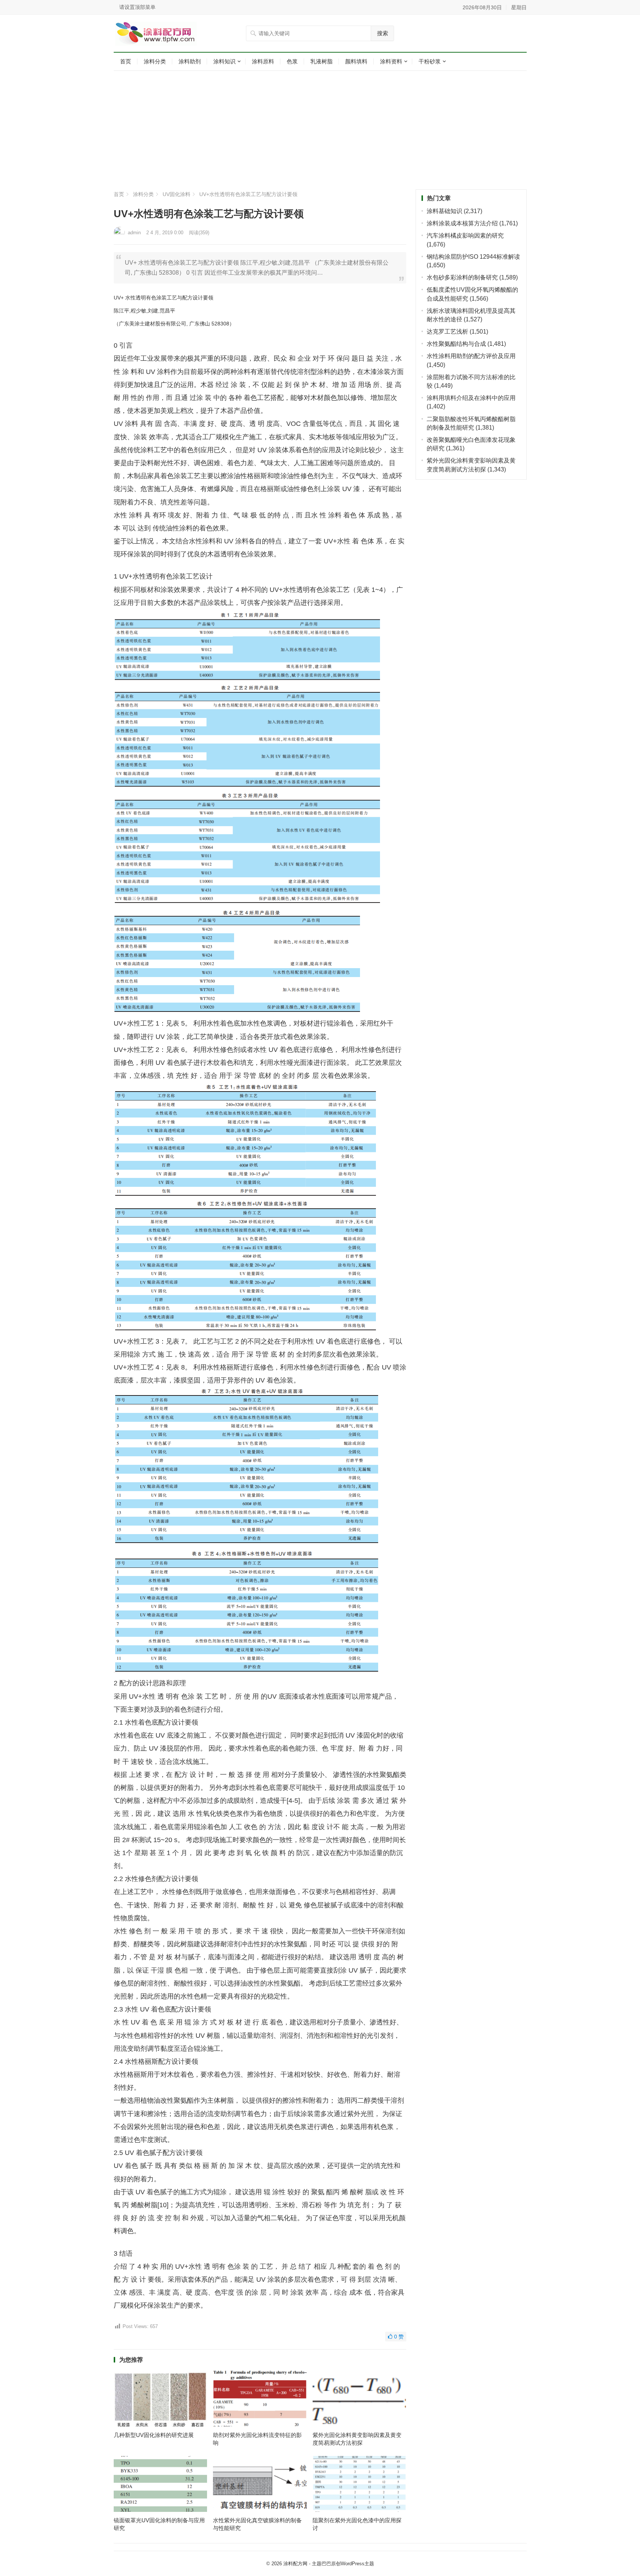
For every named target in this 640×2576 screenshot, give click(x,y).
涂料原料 (263, 61)
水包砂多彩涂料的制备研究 (462, 277)
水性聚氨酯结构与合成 (456, 344)
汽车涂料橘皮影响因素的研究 (465, 236)
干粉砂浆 (430, 61)
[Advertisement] (320, 130)
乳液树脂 (321, 61)
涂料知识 (224, 61)
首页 (126, 61)
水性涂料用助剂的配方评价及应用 (471, 356)
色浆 (292, 61)
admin (134, 233)
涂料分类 (155, 61)
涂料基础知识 (444, 211)
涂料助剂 (190, 61)
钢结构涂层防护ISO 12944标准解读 (473, 257)
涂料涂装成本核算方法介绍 (462, 223)
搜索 (383, 33)
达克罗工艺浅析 (447, 332)
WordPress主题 (357, 2564)
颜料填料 (356, 61)
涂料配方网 (295, 2564)
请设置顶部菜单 (137, 7)
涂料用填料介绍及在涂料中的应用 (471, 398)
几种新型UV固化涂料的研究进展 (154, 2435)
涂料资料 (391, 61)
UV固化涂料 (176, 194)
